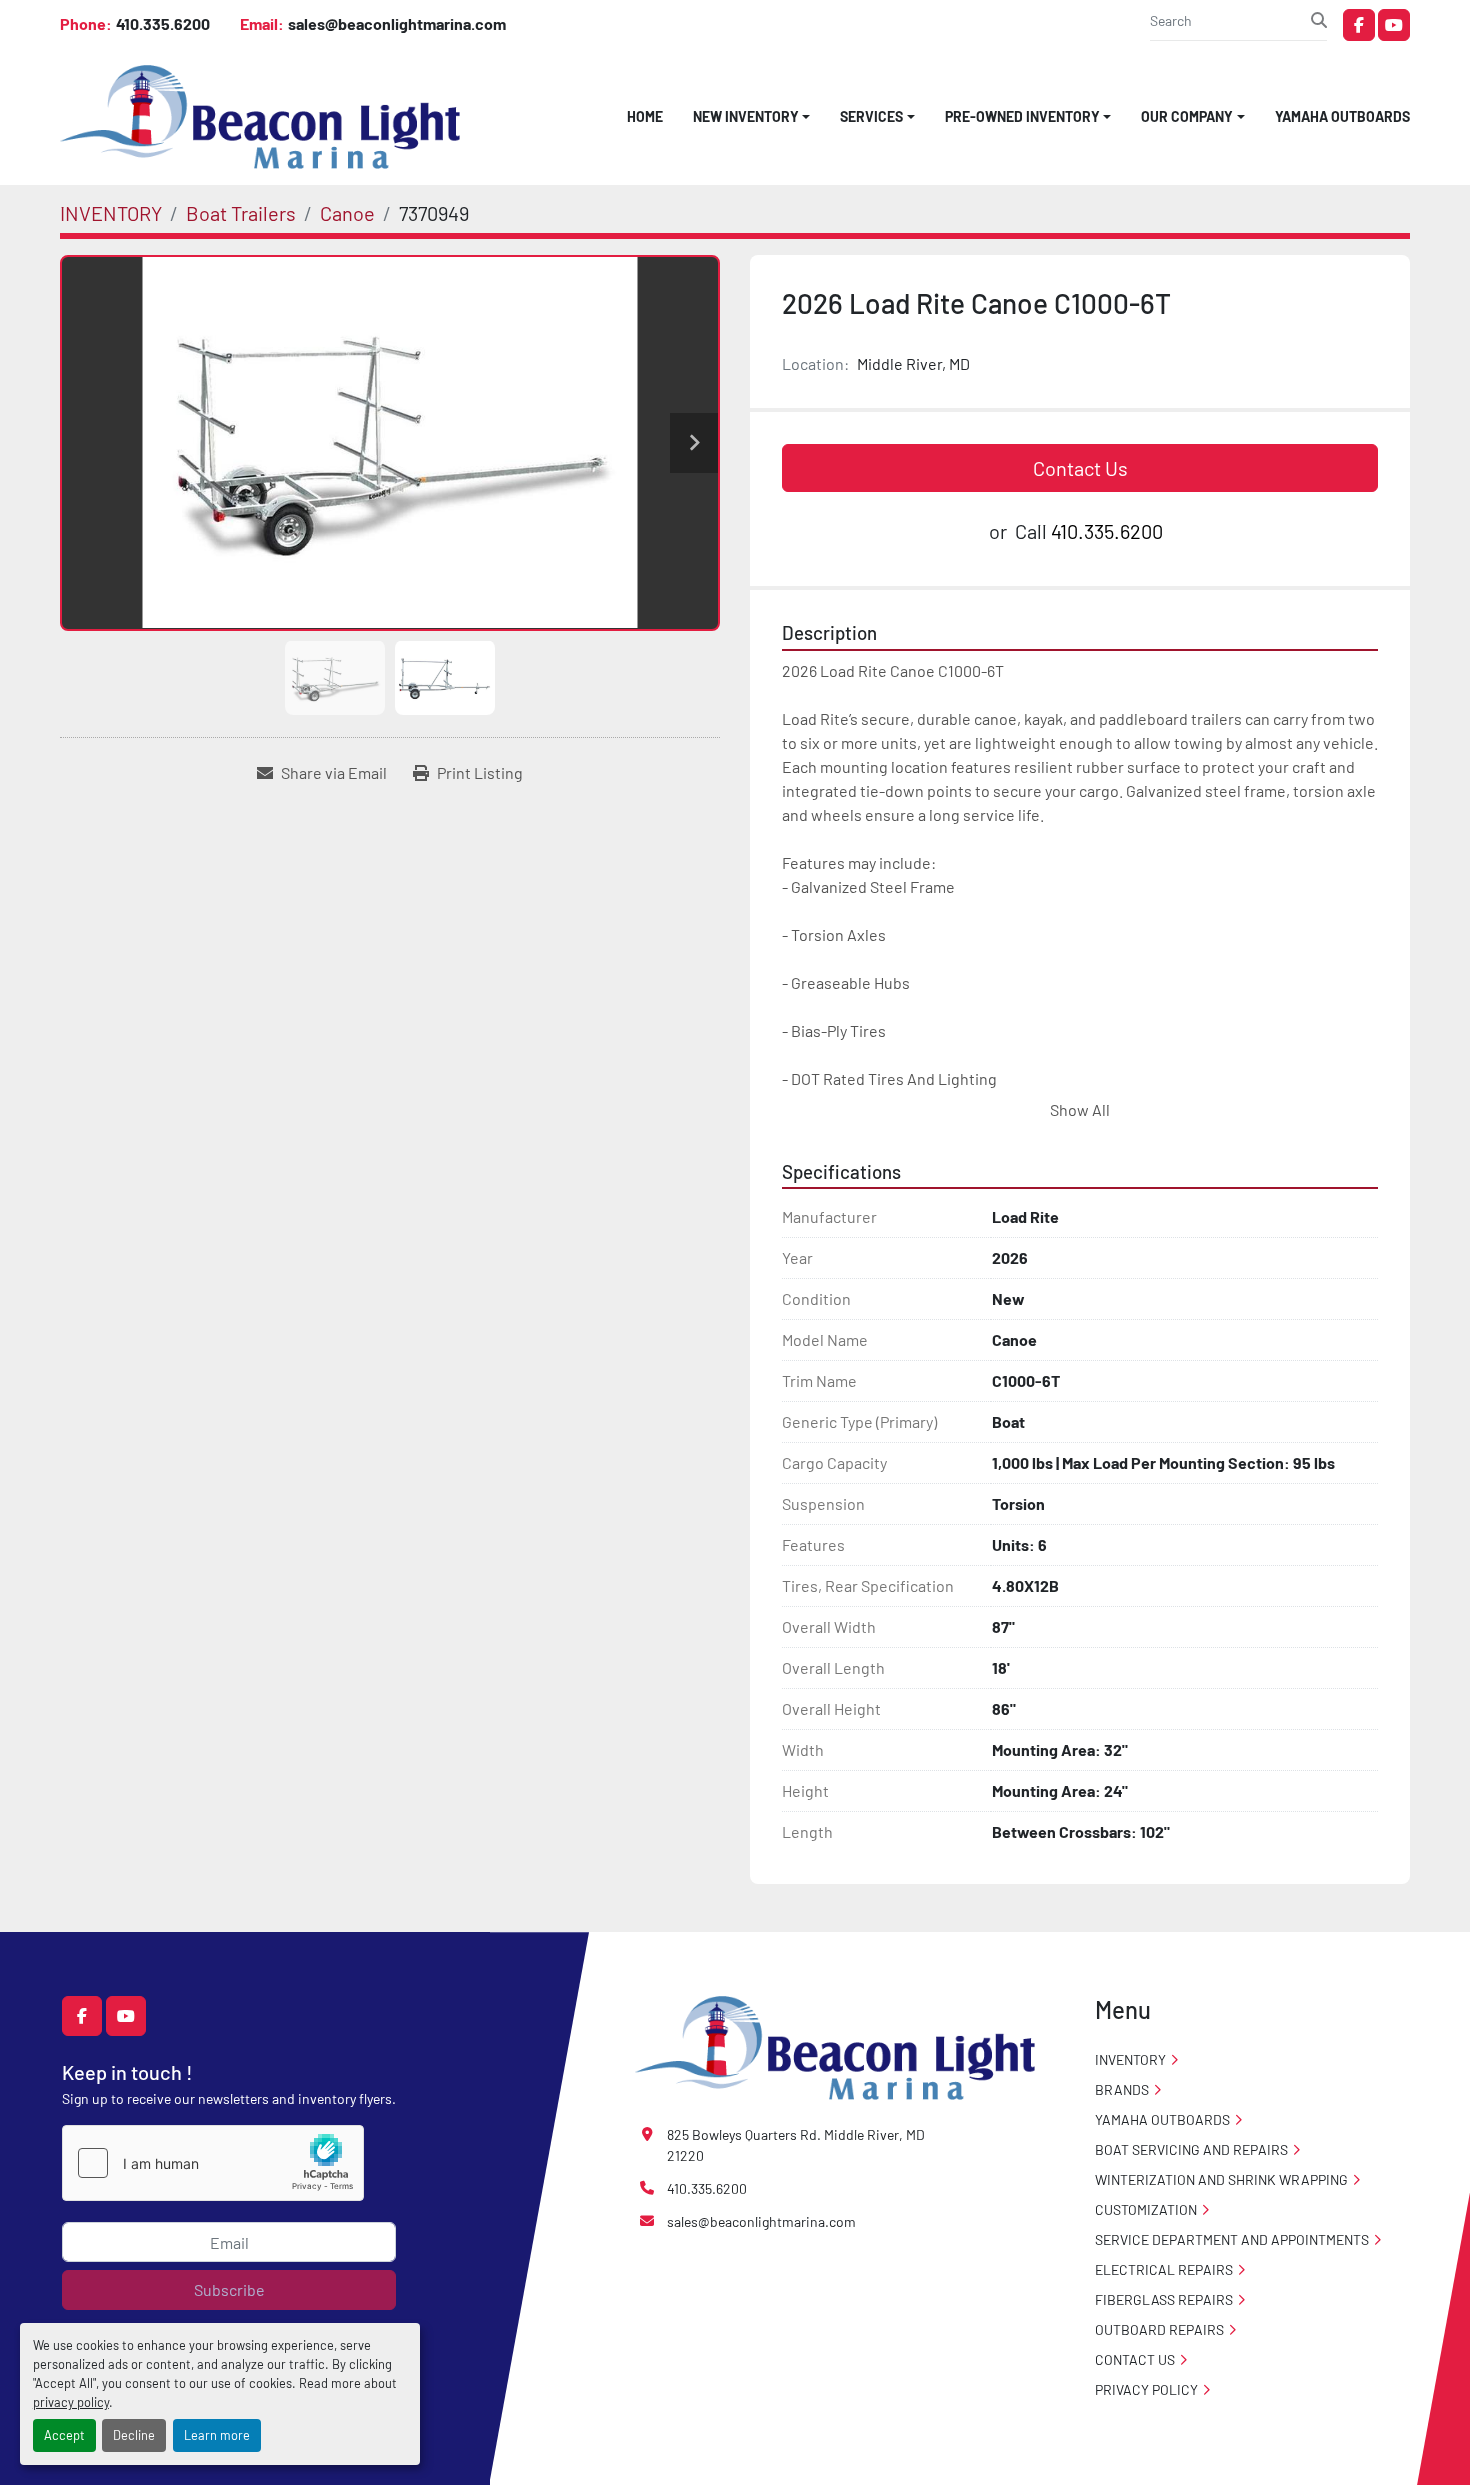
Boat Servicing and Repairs (1191, 2149)
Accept (64, 2435)
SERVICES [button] (871, 116)
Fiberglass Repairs (1164, 2299)
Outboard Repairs (1159, 2329)
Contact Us (1080, 468)
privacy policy (71, 2402)
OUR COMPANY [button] (1187, 116)
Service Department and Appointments (1232, 2239)
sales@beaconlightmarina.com (397, 23)
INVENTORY (1130, 2059)
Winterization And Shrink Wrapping (1221, 2179)
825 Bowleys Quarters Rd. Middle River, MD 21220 (796, 2145)
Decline (134, 2435)
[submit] (1319, 20)
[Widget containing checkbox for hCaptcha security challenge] (213, 2163)
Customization (1146, 2209)
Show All (1080, 1109)
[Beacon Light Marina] (835, 2046)
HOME (645, 116)
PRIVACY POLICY (1146, 2389)
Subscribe (229, 2289)
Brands (1122, 2089)
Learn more (217, 2435)
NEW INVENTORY (746, 116)
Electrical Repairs (1164, 2269)
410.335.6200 (163, 23)
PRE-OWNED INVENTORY (1022, 116)
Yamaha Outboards (1342, 116)
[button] (752, 116)
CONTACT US (1135, 2359)
